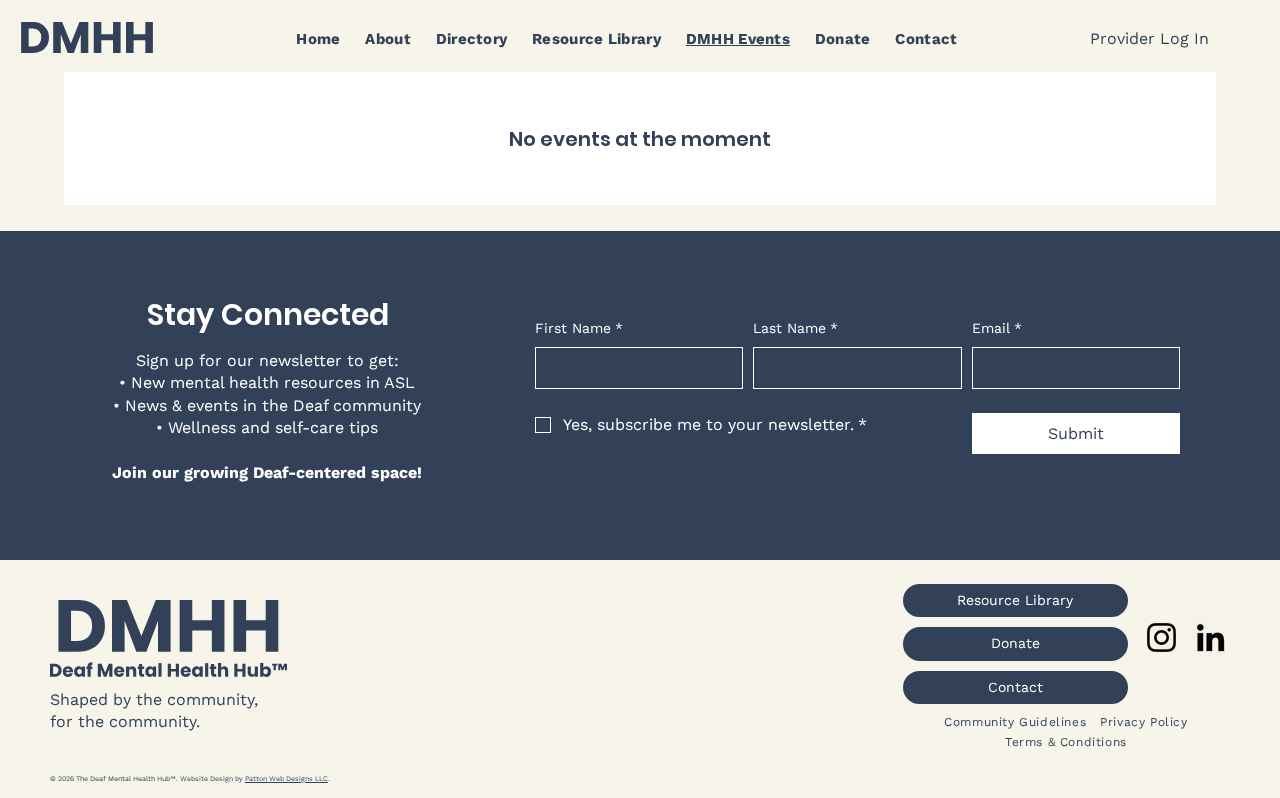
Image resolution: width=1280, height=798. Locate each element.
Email (997, 328)
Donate (1015, 643)
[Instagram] (1161, 637)
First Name (579, 328)
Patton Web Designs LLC (286, 778)
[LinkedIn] (1210, 637)
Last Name (795, 328)
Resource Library (1015, 600)
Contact (1015, 687)
